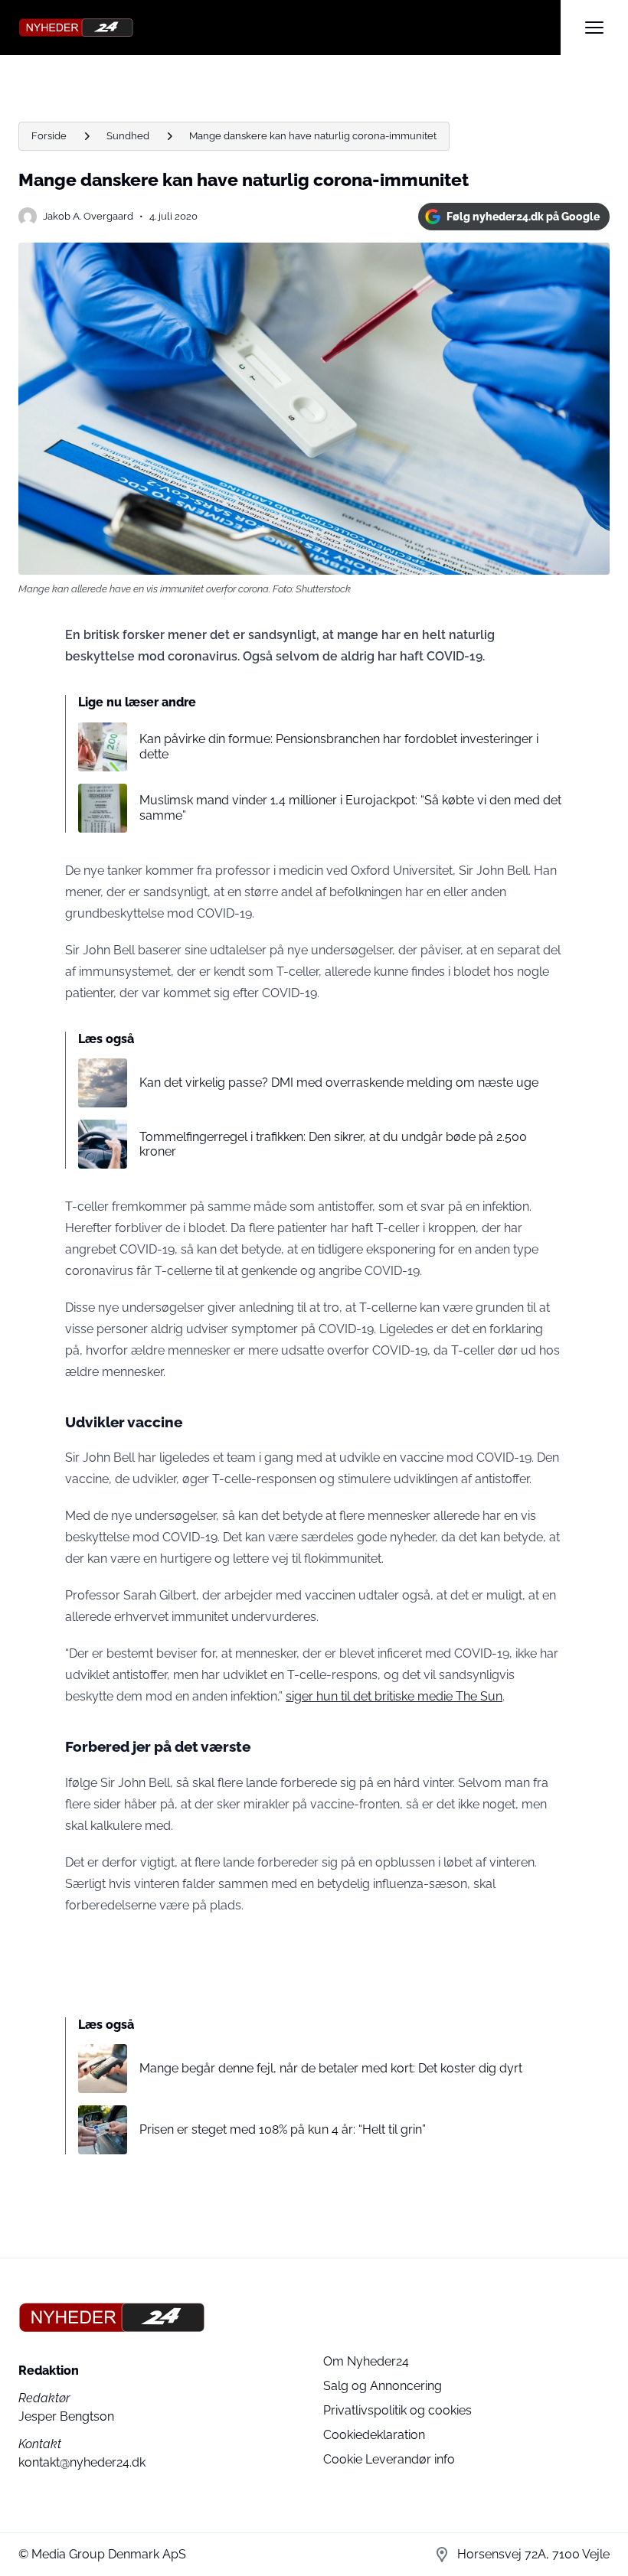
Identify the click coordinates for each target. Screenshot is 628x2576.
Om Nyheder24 (366, 2361)
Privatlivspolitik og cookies (397, 2410)
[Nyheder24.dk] (289, 28)
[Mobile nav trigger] (594, 28)
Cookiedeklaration (374, 2435)
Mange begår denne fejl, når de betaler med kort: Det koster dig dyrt (331, 2068)
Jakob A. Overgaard (88, 216)
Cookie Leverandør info (389, 2459)
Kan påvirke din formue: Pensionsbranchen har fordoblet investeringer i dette (339, 746)
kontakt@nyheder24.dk (82, 2462)
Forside (49, 136)
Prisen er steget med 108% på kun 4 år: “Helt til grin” (283, 2129)
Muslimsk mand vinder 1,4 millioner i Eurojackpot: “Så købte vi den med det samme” (350, 807)
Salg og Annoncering (383, 2386)
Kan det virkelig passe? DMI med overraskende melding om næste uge (339, 1083)
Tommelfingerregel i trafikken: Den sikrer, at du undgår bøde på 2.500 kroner (333, 1144)
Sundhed (128, 136)
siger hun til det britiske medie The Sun (394, 1696)
